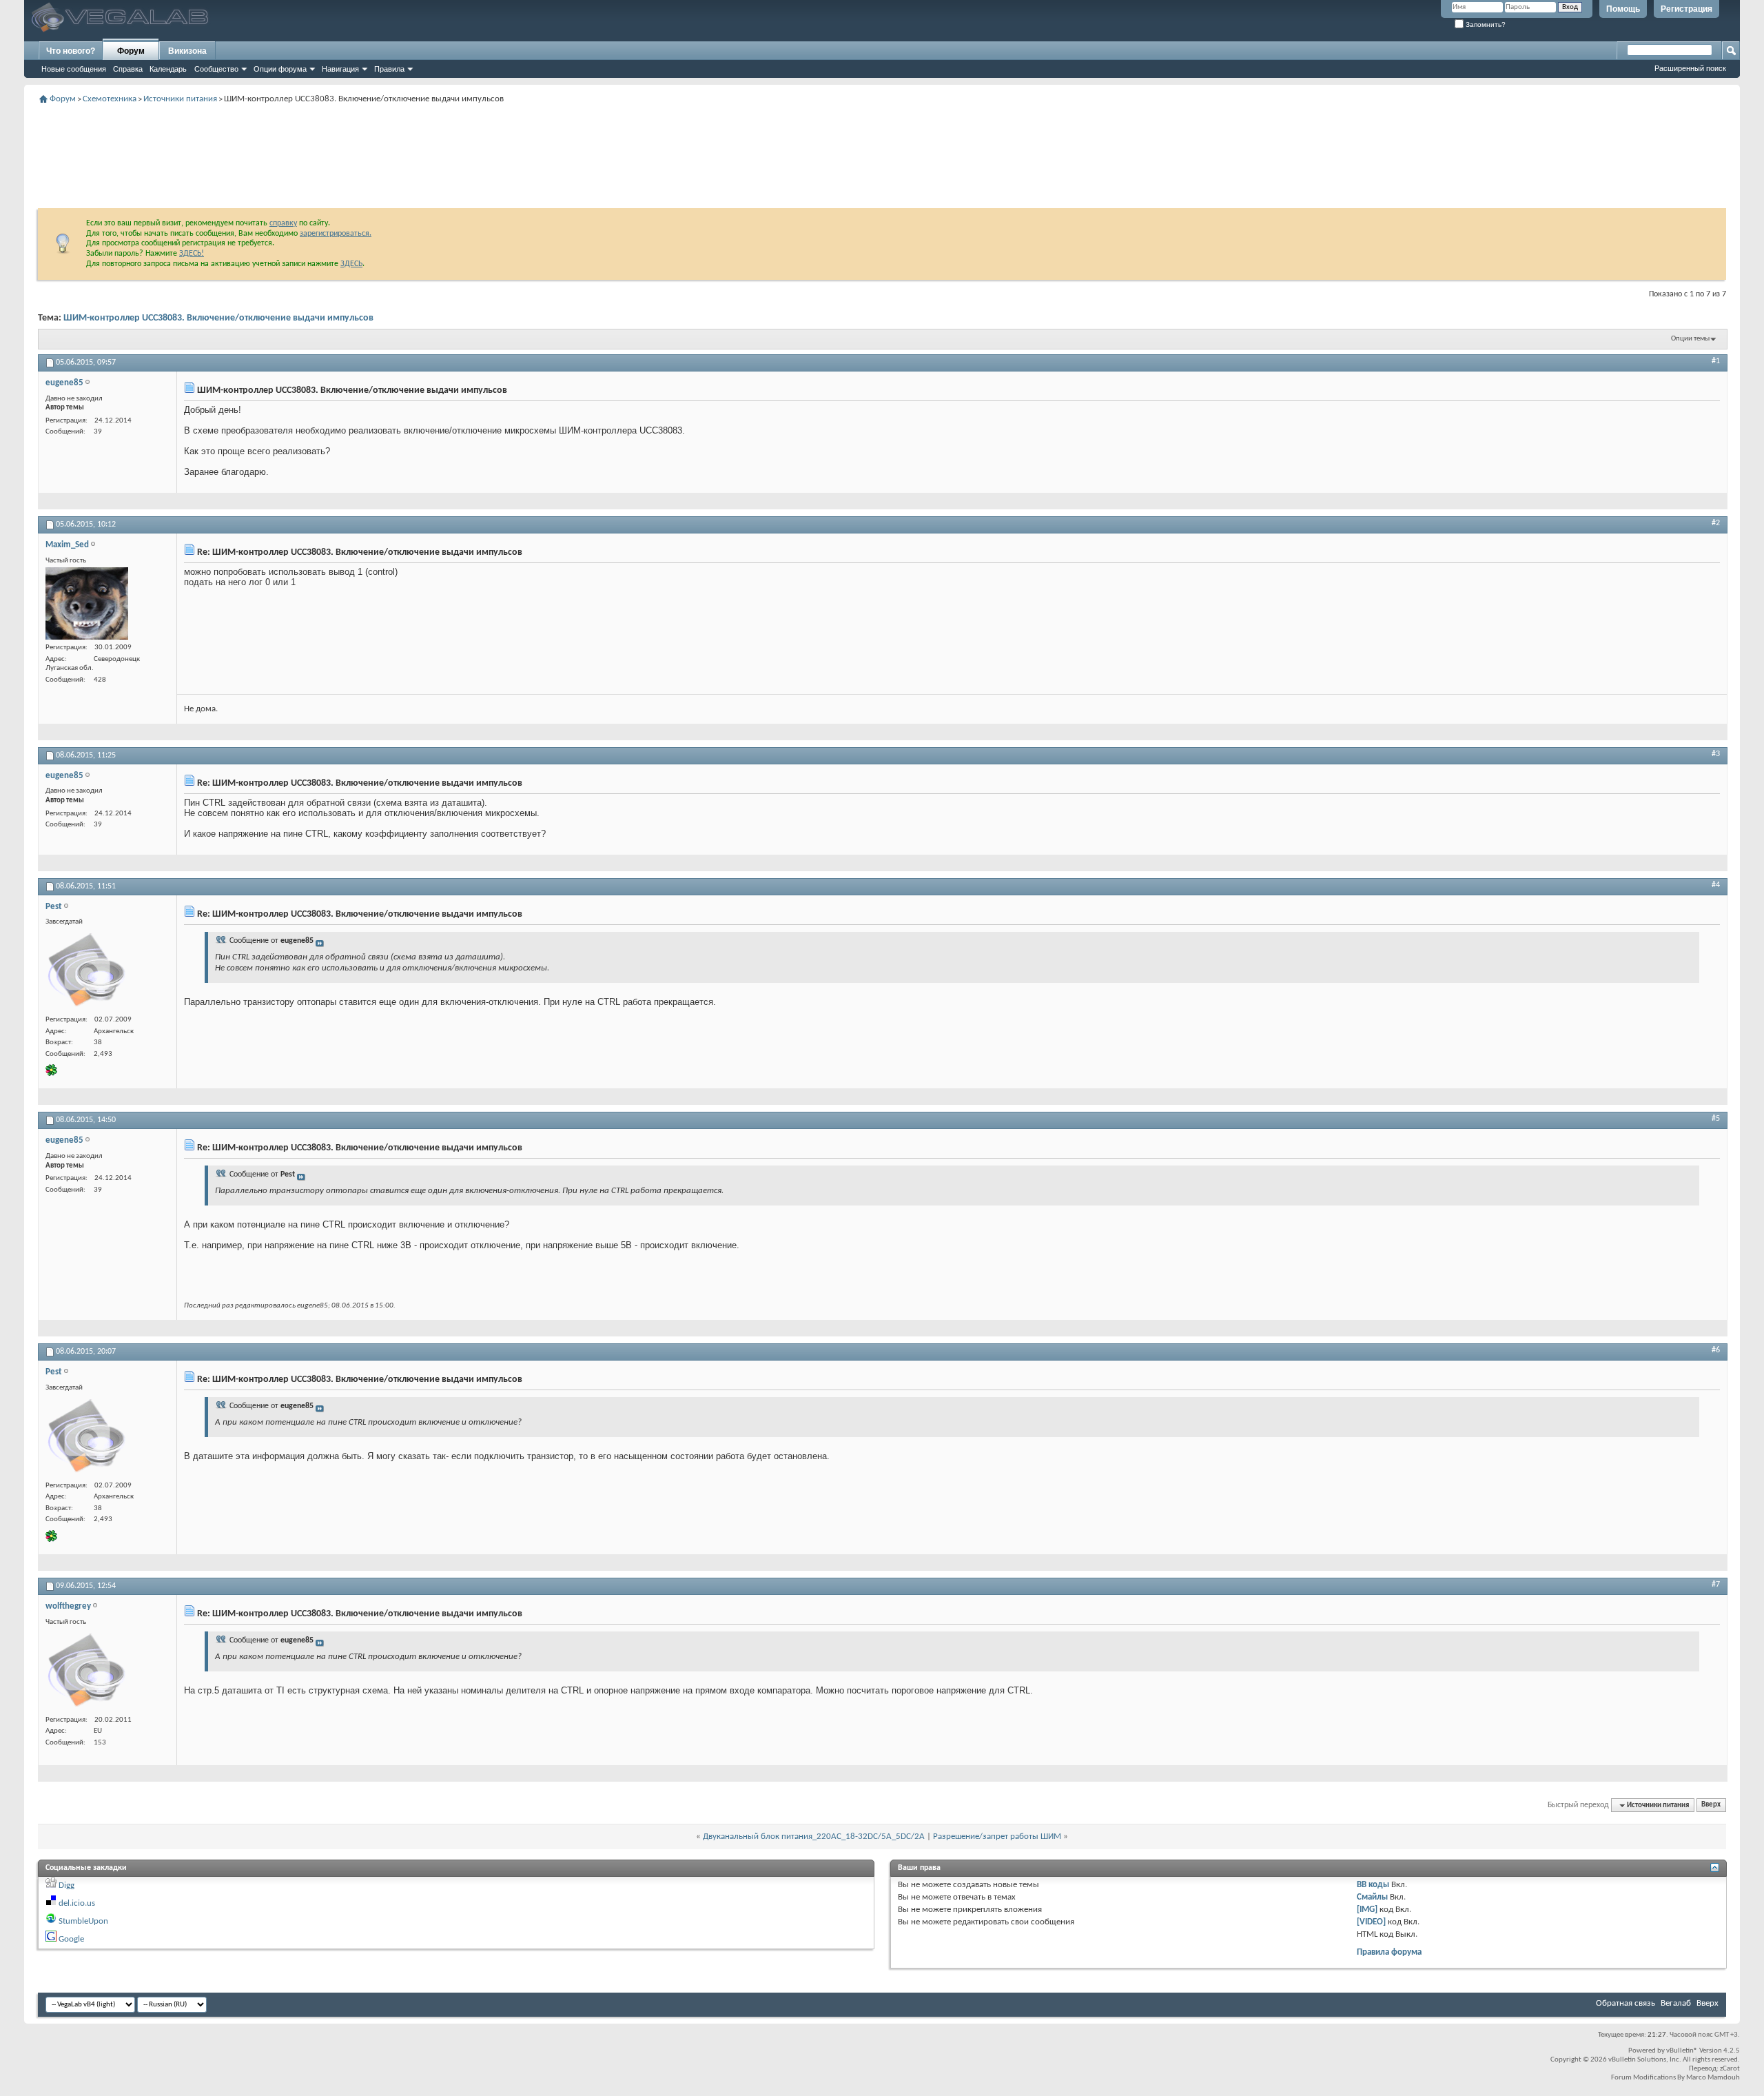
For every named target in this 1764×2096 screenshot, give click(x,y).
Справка (128, 69)
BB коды (1373, 1885)
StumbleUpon (83, 1921)
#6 (1716, 1350)
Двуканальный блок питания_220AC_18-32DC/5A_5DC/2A (814, 1836)
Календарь (168, 69)
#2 (1716, 523)
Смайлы (1372, 1897)
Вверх (1711, 1805)
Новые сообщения (74, 69)
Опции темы (1690, 339)
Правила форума (1389, 1952)
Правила (389, 69)
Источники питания (180, 99)
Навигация (340, 69)
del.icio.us (77, 1903)
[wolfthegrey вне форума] (87, 1671)
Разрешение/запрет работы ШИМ (997, 1836)
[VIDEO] (1371, 1922)
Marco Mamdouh (1713, 2078)
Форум (131, 51)
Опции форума (280, 69)
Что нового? (71, 51)
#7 (1716, 1585)
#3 (1716, 754)
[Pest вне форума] (87, 970)
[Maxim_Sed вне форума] (87, 603)
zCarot (1730, 2069)
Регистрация (1686, 9)
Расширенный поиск (1690, 68)
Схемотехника (110, 99)
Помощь (1623, 9)
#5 (1716, 1119)
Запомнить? (1485, 24)
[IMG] (1367, 1910)
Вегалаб (1676, 2003)
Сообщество (216, 69)
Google (71, 1939)
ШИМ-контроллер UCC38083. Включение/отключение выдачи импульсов (218, 318)
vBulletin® (1682, 2051)
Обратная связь (1625, 2003)
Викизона (187, 51)
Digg (66, 1885)
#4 (1716, 885)
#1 (1716, 361)
